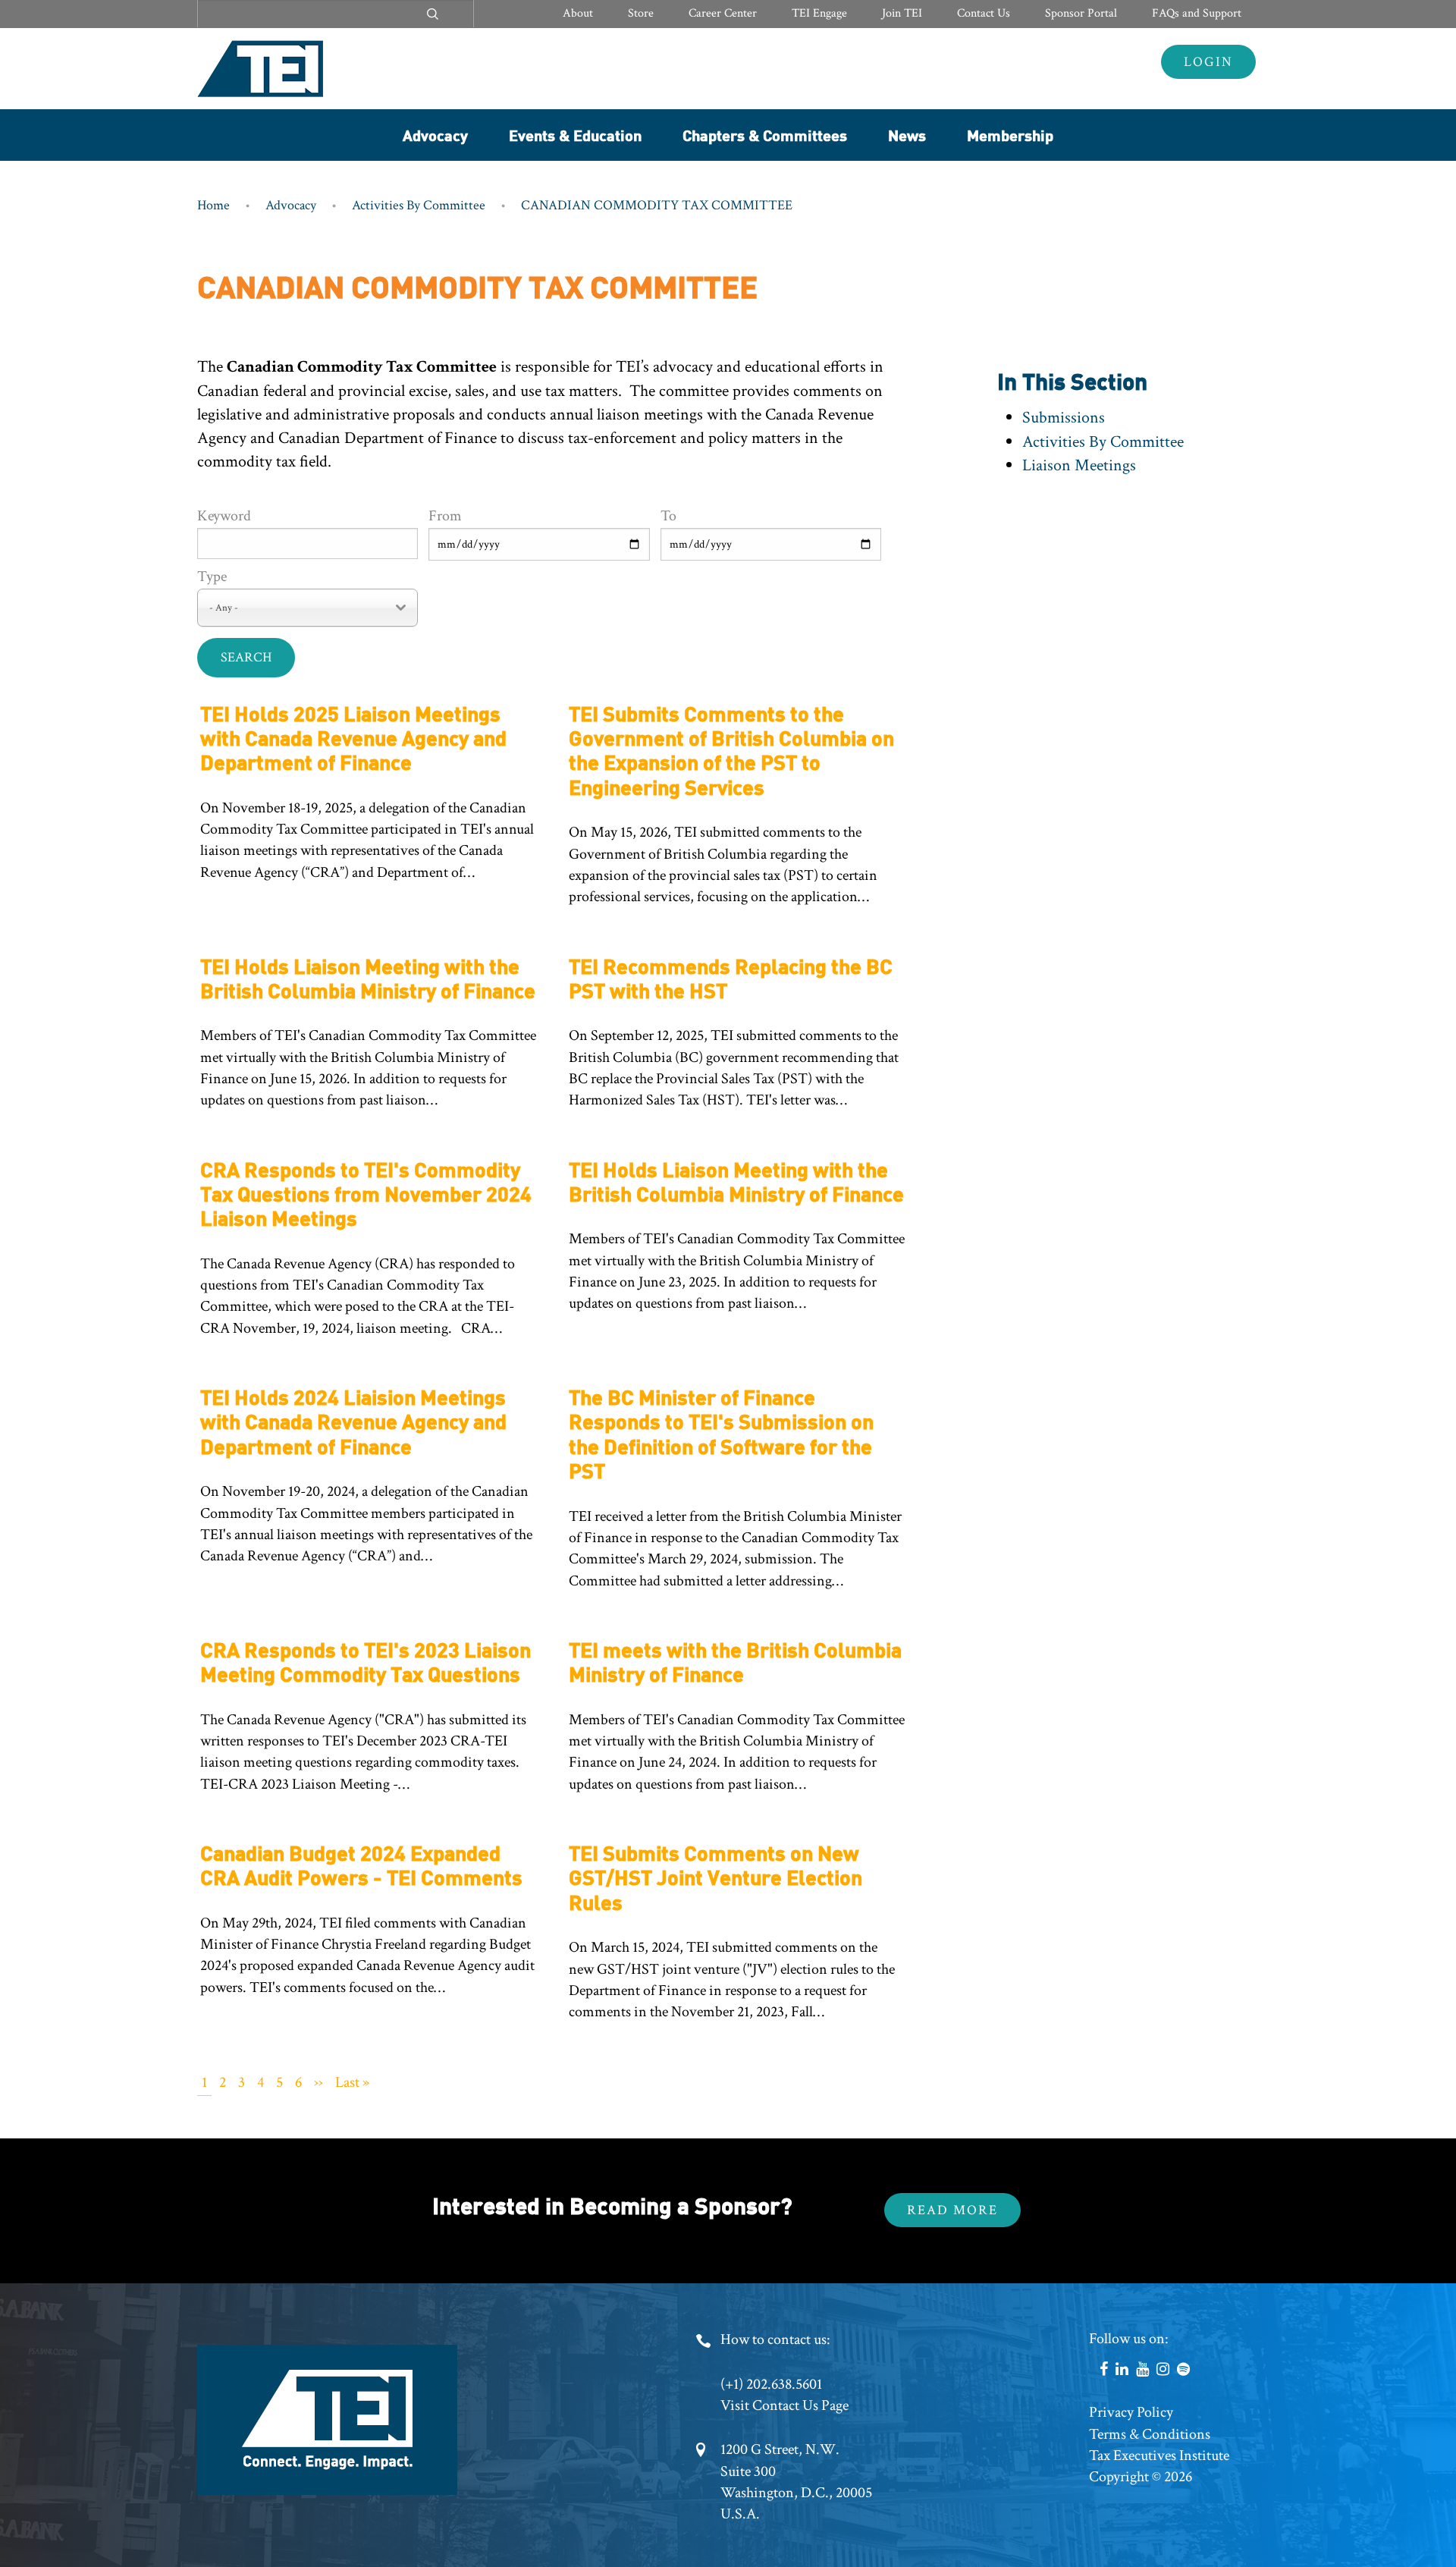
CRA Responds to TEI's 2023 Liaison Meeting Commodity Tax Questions (366, 1661)
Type (212, 577)
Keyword (224, 516)
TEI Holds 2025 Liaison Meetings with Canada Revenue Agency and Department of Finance (353, 737)
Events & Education (575, 135)
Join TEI (902, 13)
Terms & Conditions (1150, 2434)
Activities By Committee (419, 205)
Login (1208, 62)
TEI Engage (819, 13)
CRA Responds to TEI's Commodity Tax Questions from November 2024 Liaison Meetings (366, 1193)
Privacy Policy (1131, 2412)
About (578, 13)
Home (213, 205)
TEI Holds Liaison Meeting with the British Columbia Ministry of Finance (368, 977)
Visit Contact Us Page (784, 2405)
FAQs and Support (1197, 13)
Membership (1010, 135)
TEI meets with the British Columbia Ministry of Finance (735, 1661)
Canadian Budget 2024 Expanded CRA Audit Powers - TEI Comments (361, 1864)
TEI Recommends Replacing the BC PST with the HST (731, 977)
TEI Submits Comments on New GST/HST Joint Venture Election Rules (715, 1877)
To (668, 516)
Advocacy (435, 135)
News (907, 135)
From (445, 516)
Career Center (723, 13)
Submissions (1064, 418)
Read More (952, 2210)
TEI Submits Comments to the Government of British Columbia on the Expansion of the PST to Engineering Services (731, 749)
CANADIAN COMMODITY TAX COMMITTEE (657, 205)
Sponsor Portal (1081, 13)
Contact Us (984, 13)
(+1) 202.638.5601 (771, 2384)
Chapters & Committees (765, 135)
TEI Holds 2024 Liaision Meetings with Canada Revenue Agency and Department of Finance (353, 1421)
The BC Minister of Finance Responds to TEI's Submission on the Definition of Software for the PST (721, 1433)
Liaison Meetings (1079, 465)
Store (641, 13)
